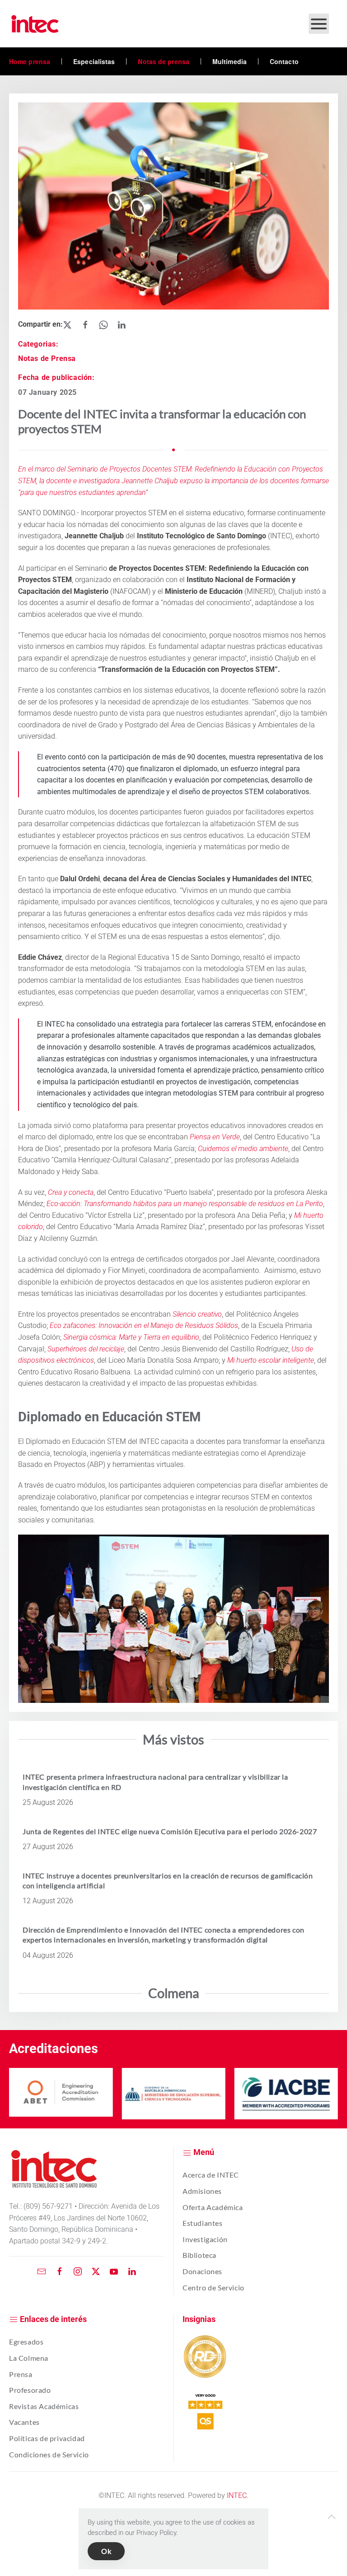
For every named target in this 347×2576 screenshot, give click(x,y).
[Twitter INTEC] (96, 2271)
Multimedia (230, 61)
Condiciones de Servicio (49, 2454)
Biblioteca (199, 2255)
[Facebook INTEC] (60, 2271)
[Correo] (42, 2271)
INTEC (237, 2495)
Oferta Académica (213, 2207)
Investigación (205, 2239)
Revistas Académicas (44, 2406)
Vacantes (24, 2422)
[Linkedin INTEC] (132, 2271)
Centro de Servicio (213, 2287)
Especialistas (94, 61)
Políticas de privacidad (47, 2438)
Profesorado (30, 2390)
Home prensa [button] (30, 61)
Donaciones (202, 2271)
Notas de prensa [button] (164, 61)
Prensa (21, 2374)
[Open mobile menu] (319, 24)
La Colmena (29, 2358)
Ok (106, 2551)
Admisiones (202, 2191)
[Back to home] (35, 24)
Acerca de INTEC (211, 2175)
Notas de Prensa (47, 358)
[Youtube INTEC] (114, 2271)
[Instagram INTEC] (78, 2271)
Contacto (284, 61)
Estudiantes (203, 2223)
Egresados (26, 2342)
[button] (332, 2517)
